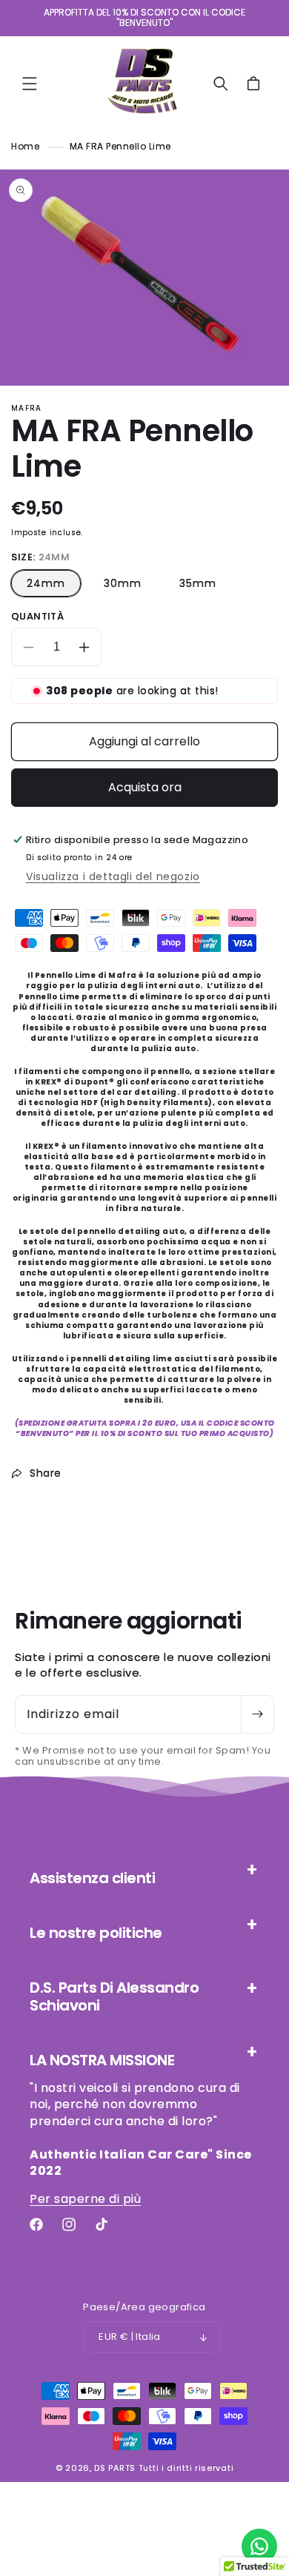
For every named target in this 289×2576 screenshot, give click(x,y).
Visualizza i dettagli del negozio (113, 876)
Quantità (37, 616)
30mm (123, 583)
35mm (198, 583)
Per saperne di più (85, 2199)
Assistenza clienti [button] (92, 1878)
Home (25, 146)
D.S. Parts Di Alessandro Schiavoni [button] (114, 1996)
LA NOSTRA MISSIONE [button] (102, 2060)
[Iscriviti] (257, 1714)
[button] (30, 84)
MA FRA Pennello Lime (120, 146)
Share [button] (46, 1473)
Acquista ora (145, 787)
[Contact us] (259, 2546)
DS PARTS (115, 2468)
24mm (46, 583)
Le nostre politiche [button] (96, 1933)
